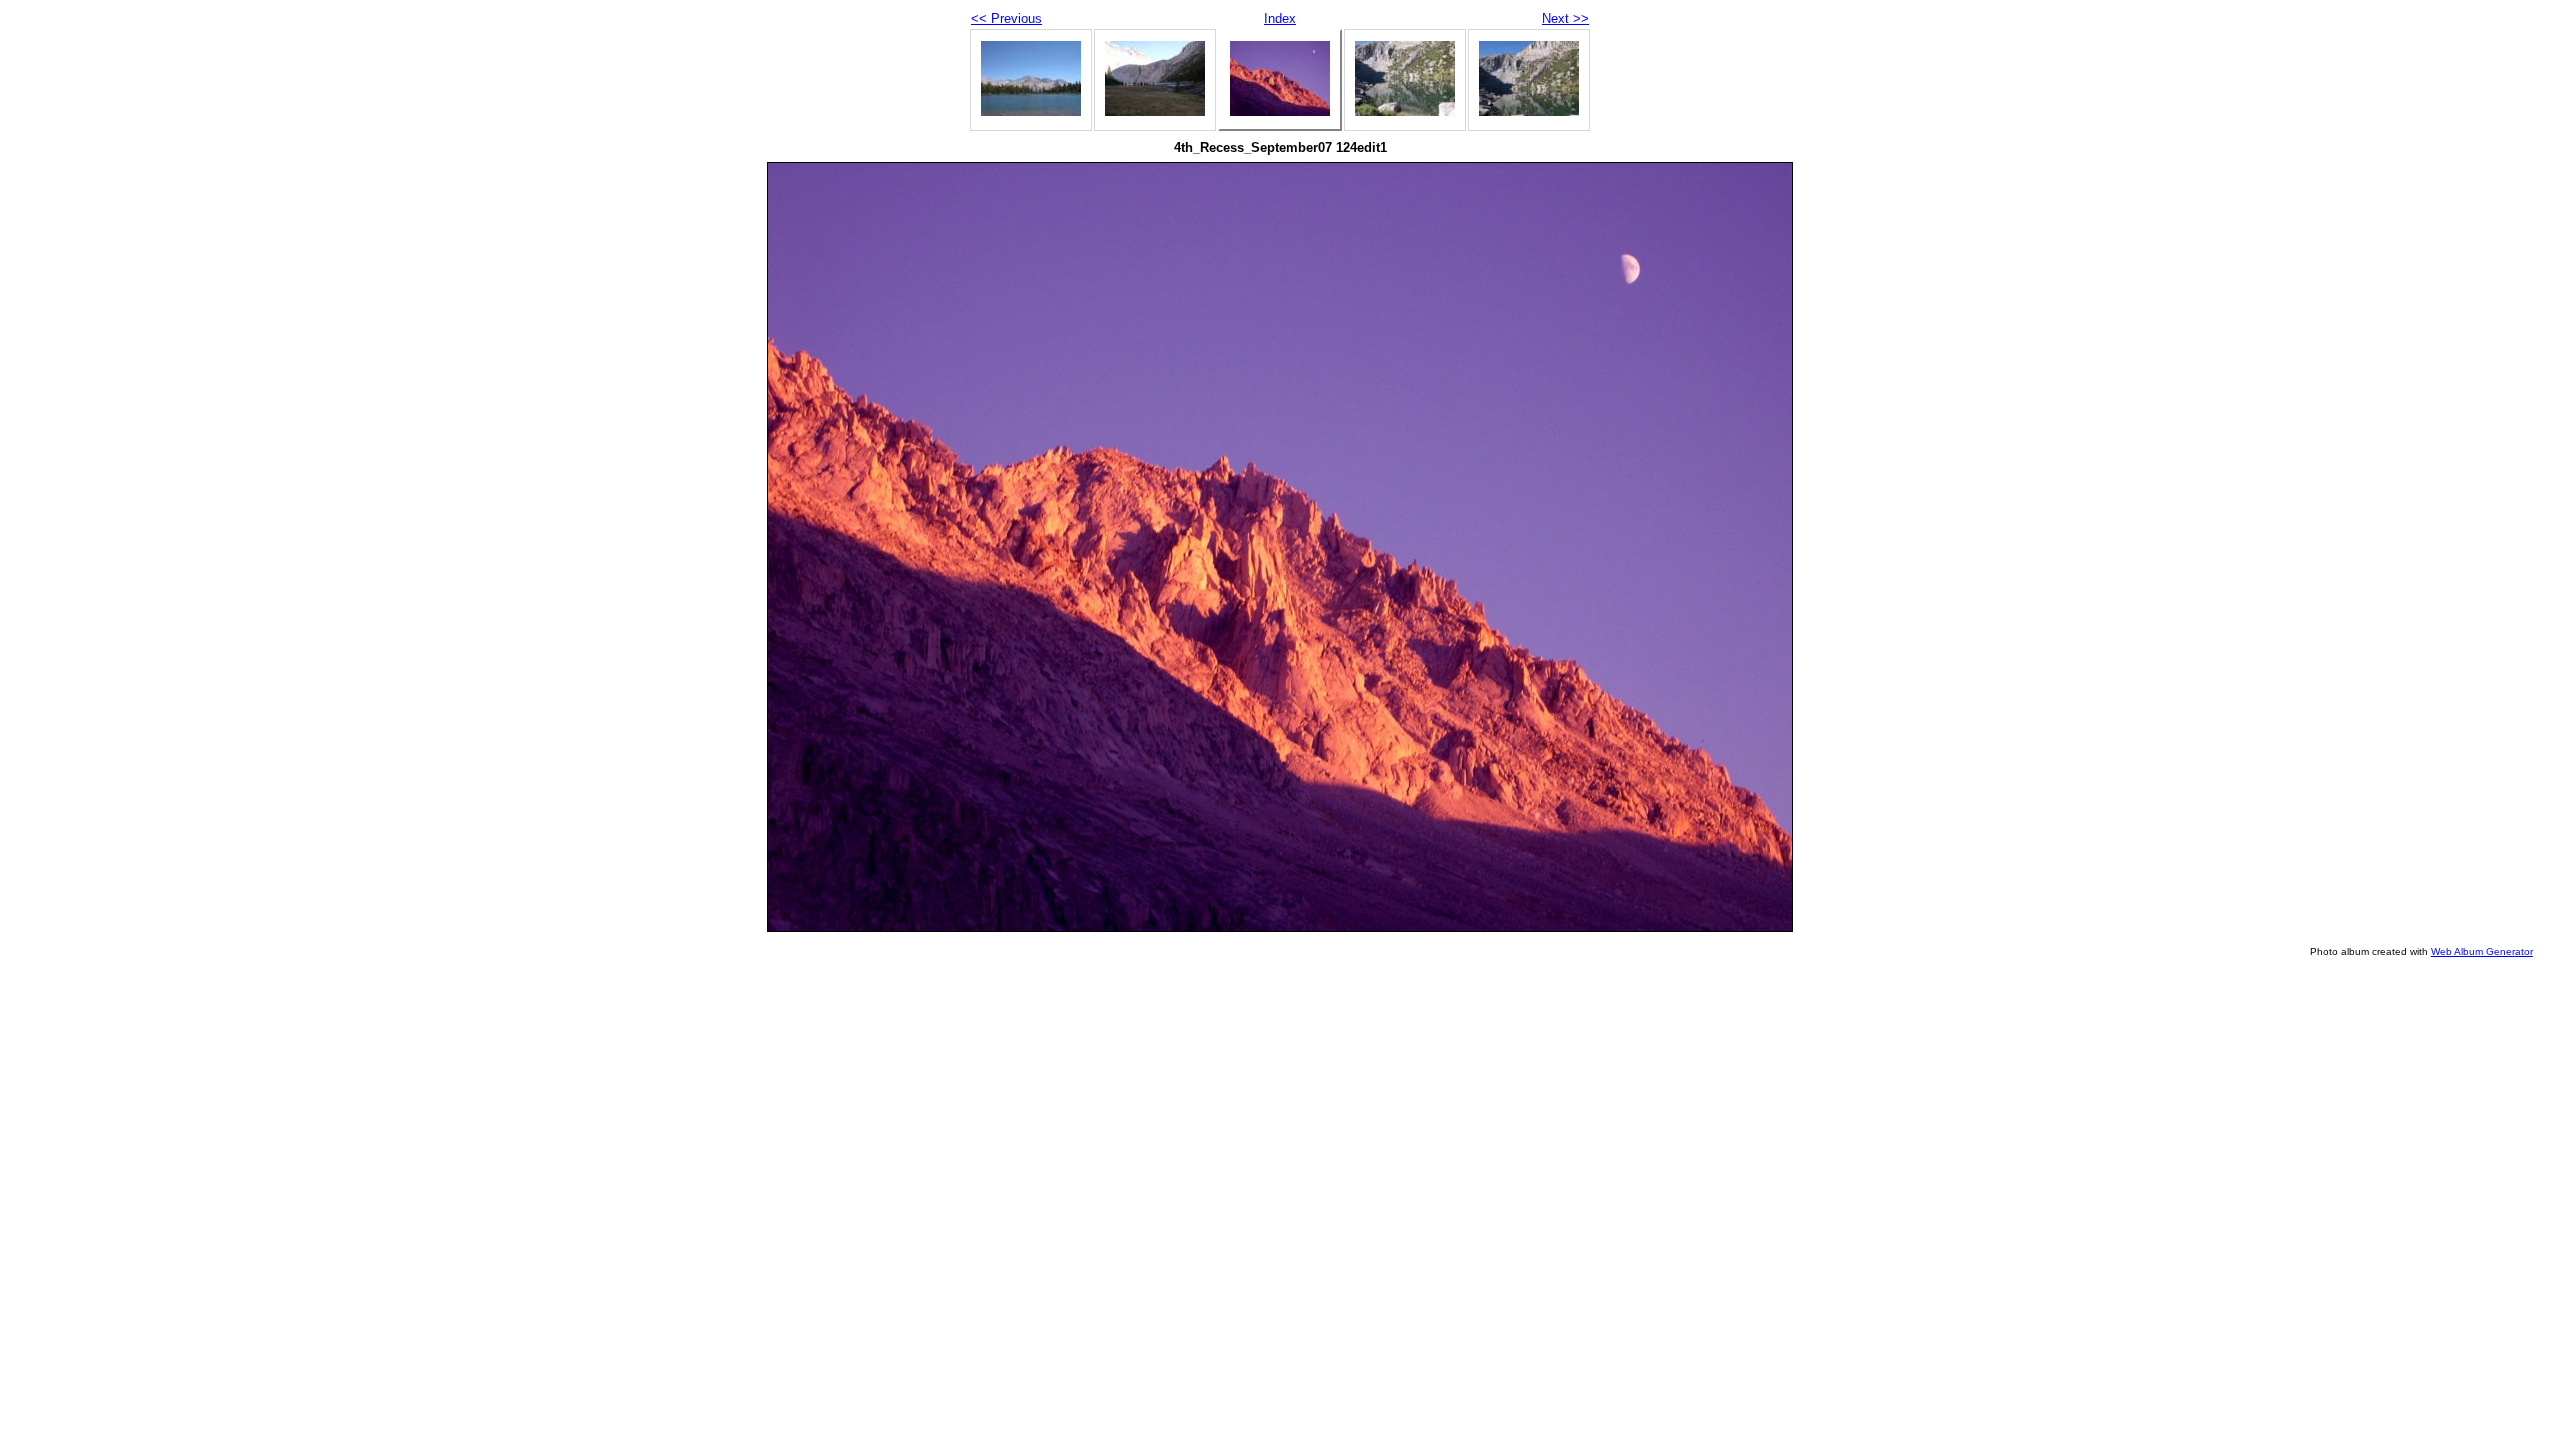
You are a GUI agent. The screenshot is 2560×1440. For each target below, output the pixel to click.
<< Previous (1006, 18)
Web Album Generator (2482, 951)
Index (1280, 18)
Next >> (1565, 18)
